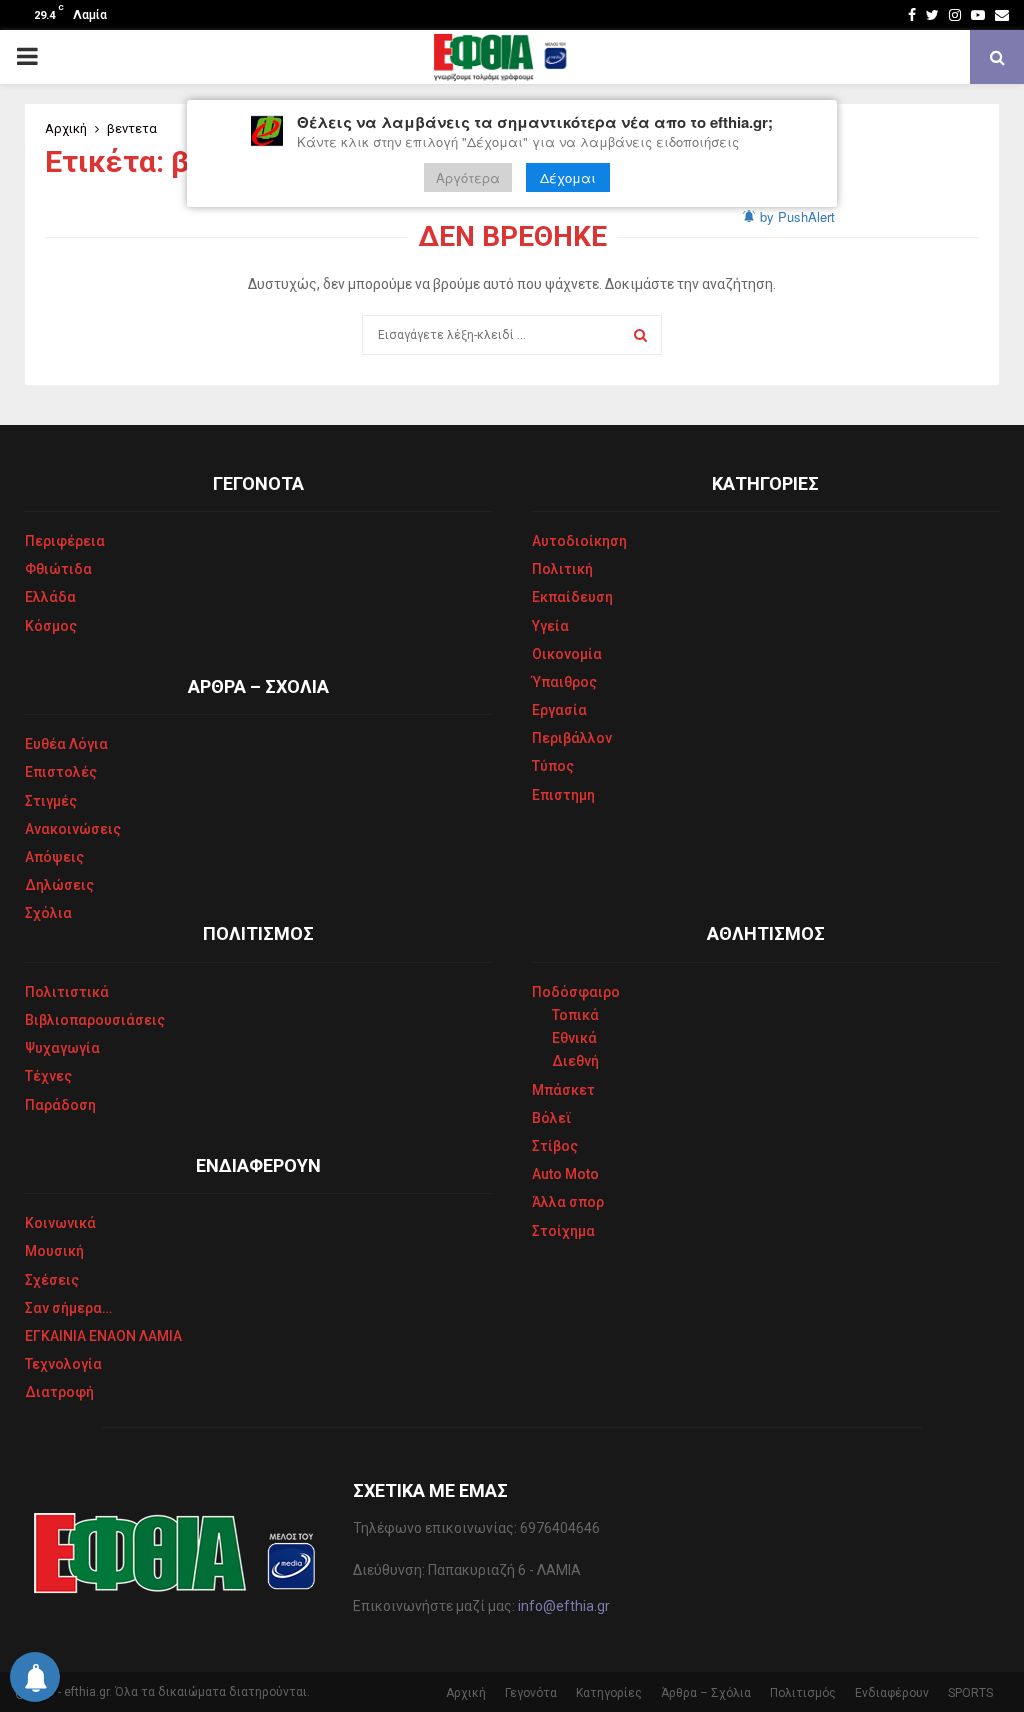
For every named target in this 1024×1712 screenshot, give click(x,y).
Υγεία (550, 626)
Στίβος (555, 1146)
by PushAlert (797, 216)
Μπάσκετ (563, 1090)
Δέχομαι (568, 177)
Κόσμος (51, 626)
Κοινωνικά (60, 1223)
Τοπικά (575, 1015)
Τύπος (553, 766)
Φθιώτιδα (58, 569)
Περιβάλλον (572, 738)
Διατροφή (59, 1392)
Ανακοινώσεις (73, 829)
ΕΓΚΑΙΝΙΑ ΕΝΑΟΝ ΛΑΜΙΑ (103, 1336)
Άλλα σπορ (568, 1202)
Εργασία (559, 710)
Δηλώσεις (59, 885)
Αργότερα (468, 177)
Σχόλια (48, 913)
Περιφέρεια (65, 541)
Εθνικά (574, 1038)
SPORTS (970, 1693)
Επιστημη (563, 795)
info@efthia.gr (564, 1606)
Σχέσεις (52, 1280)
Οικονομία (567, 654)
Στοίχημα (563, 1231)
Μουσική (54, 1251)
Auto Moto (565, 1174)
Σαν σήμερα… (68, 1308)
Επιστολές (61, 772)
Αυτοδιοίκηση (579, 541)
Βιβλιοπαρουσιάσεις (95, 1020)
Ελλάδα (50, 597)
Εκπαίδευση (572, 597)
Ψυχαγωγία (62, 1048)
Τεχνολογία (63, 1364)
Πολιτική (562, 569)
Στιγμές (51, 801)
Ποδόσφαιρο (576, 992)
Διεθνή (575, 1061)
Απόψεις (54, 857)
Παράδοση (60, 1105)
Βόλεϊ (552, 1118)
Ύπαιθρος (564, 682)
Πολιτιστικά (67, 992)
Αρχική (466, 1693)
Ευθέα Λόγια (66, 744)
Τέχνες (48, 1076)
